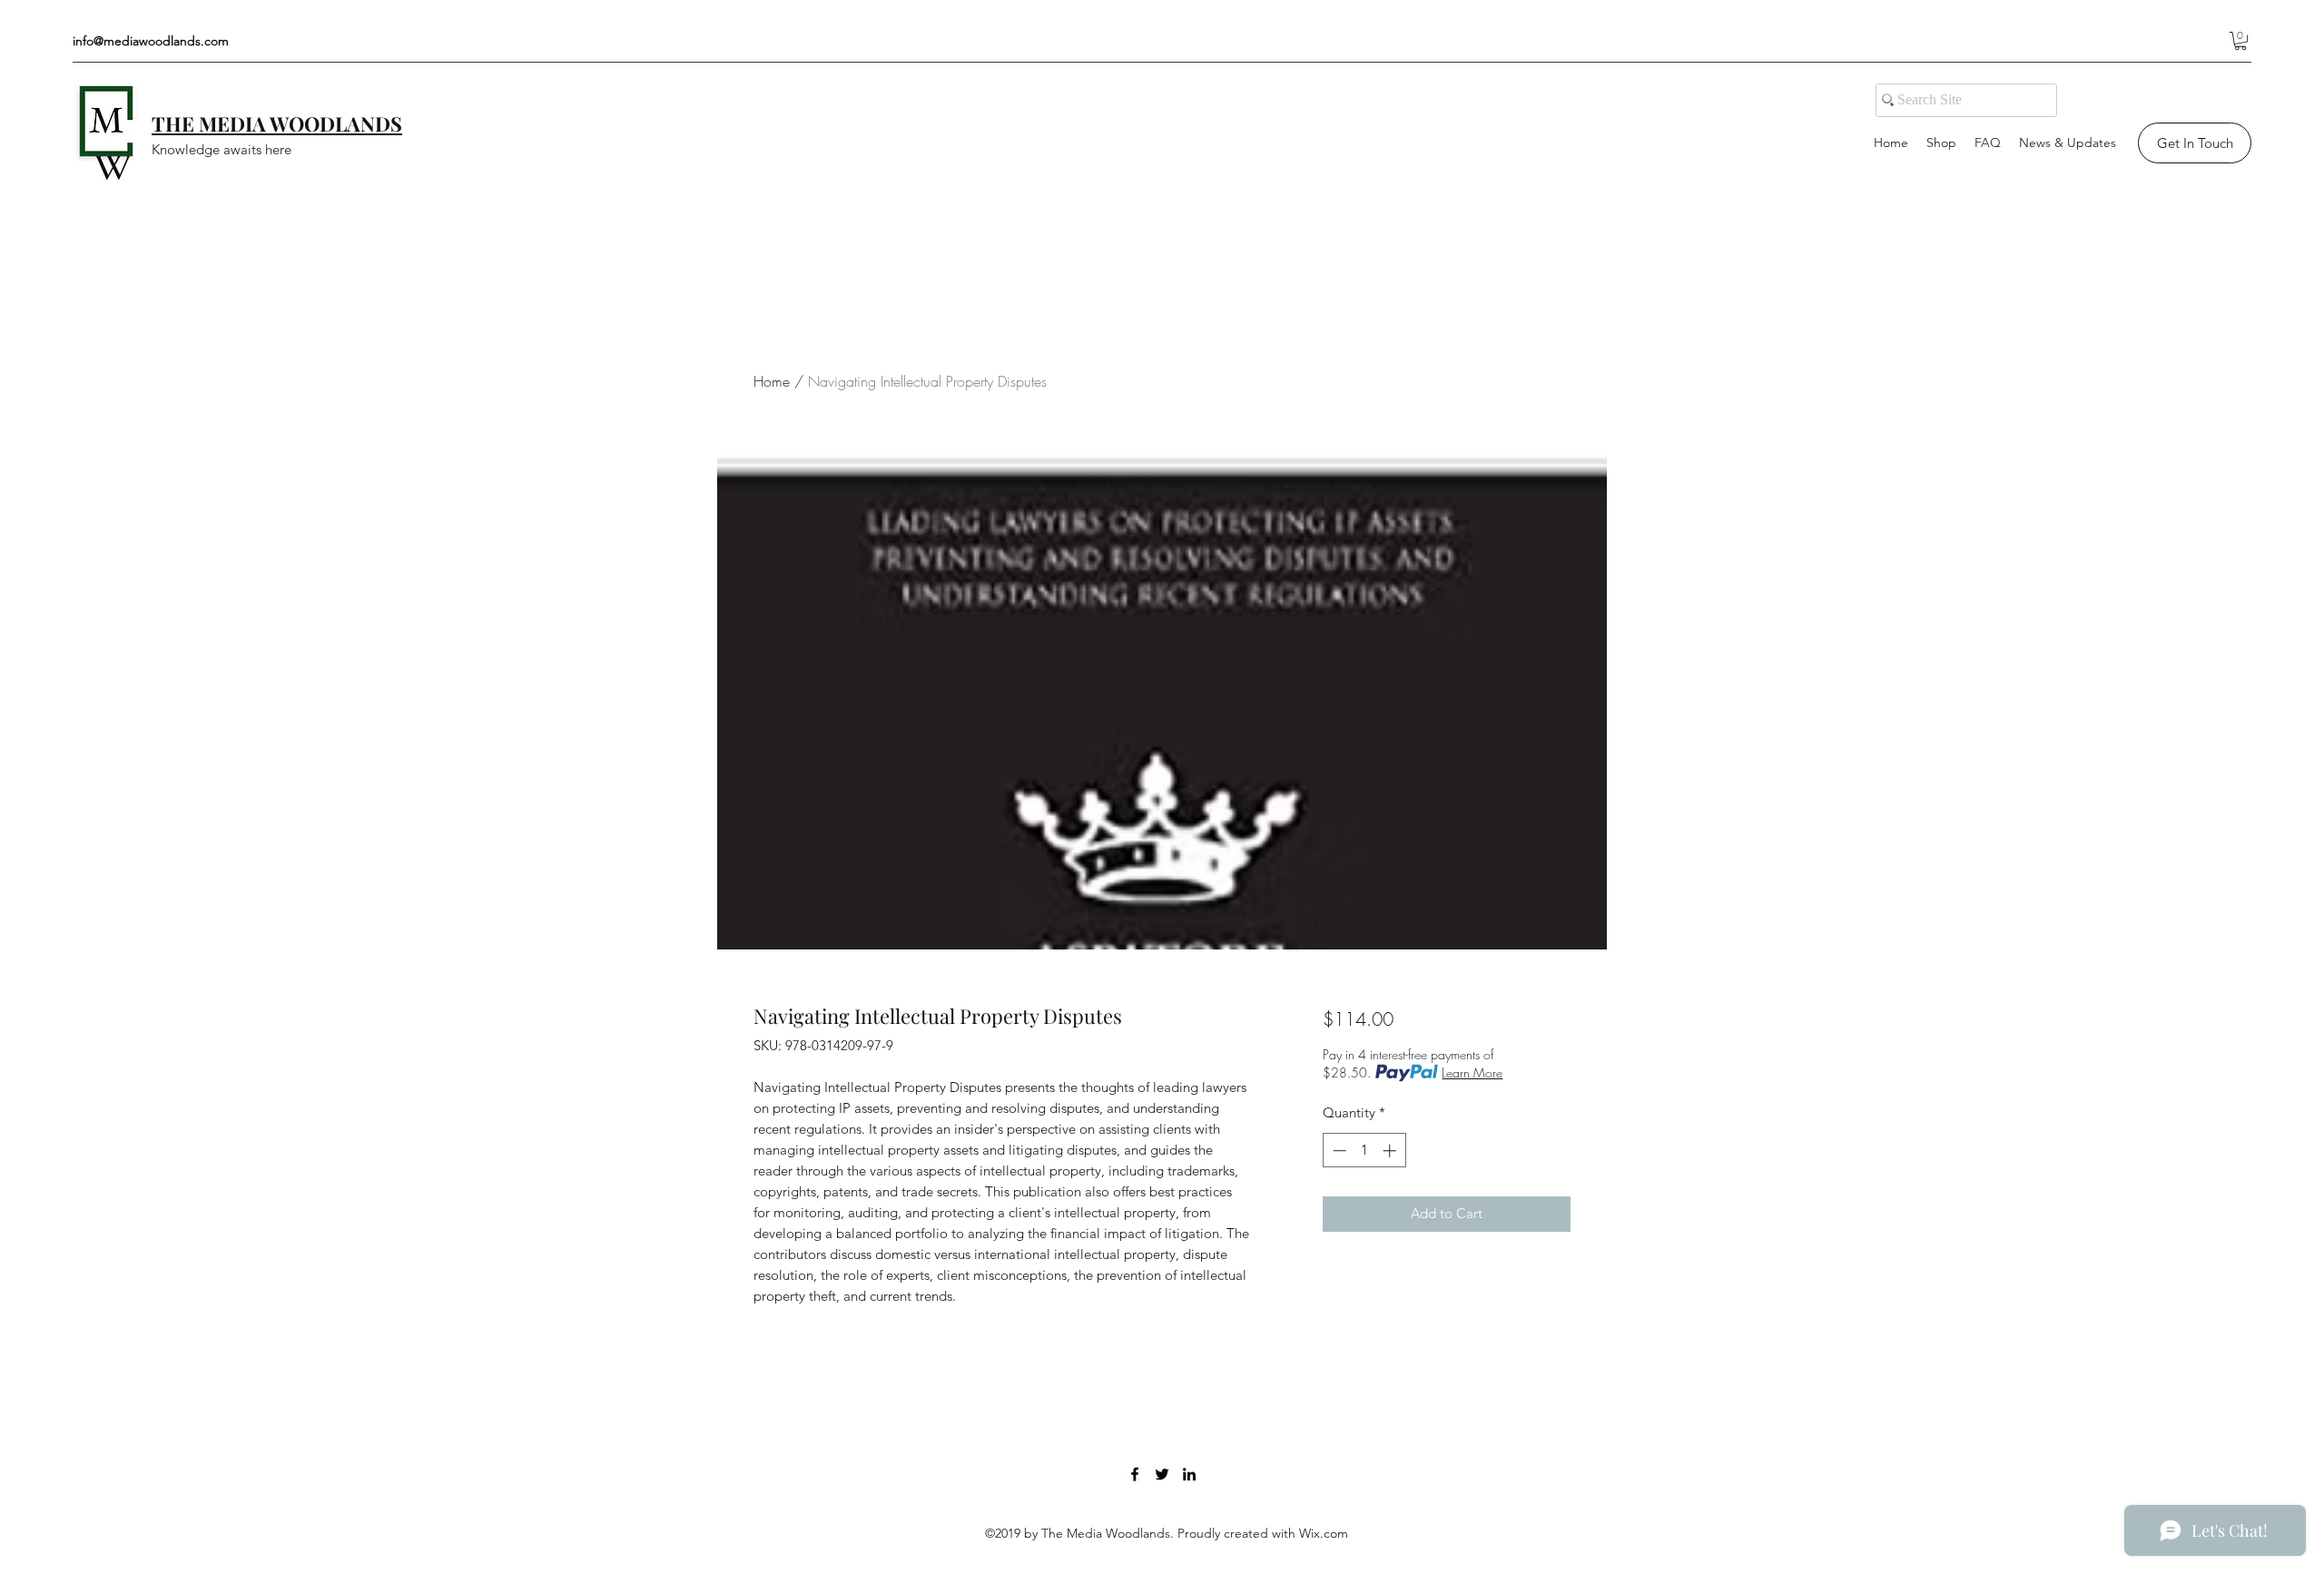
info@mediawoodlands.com (151, 41)
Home (772, 381)
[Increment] (1391, 1151)
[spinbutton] (1364, 1151)
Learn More (1472, 1072)
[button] (2240, 41)
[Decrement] (1338, 1151)
